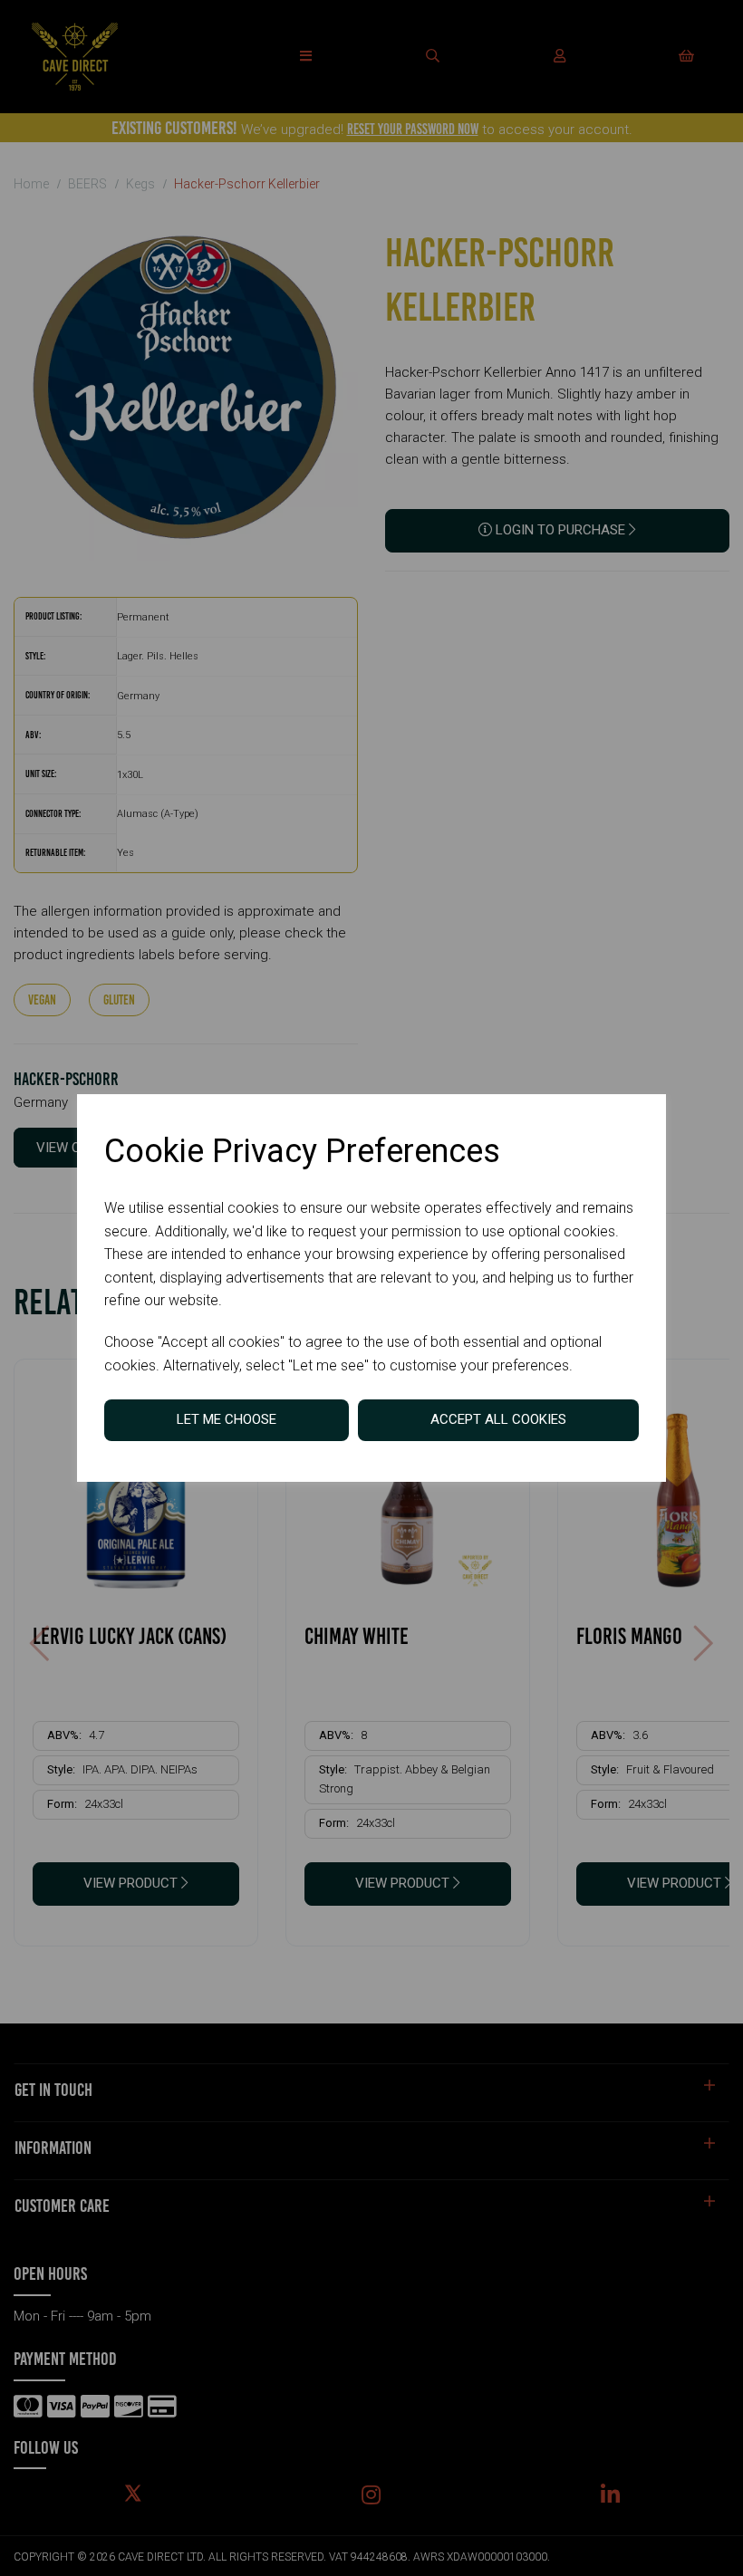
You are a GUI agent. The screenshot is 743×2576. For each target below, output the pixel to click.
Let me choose (227, 1419)
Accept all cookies (498, 1419)
